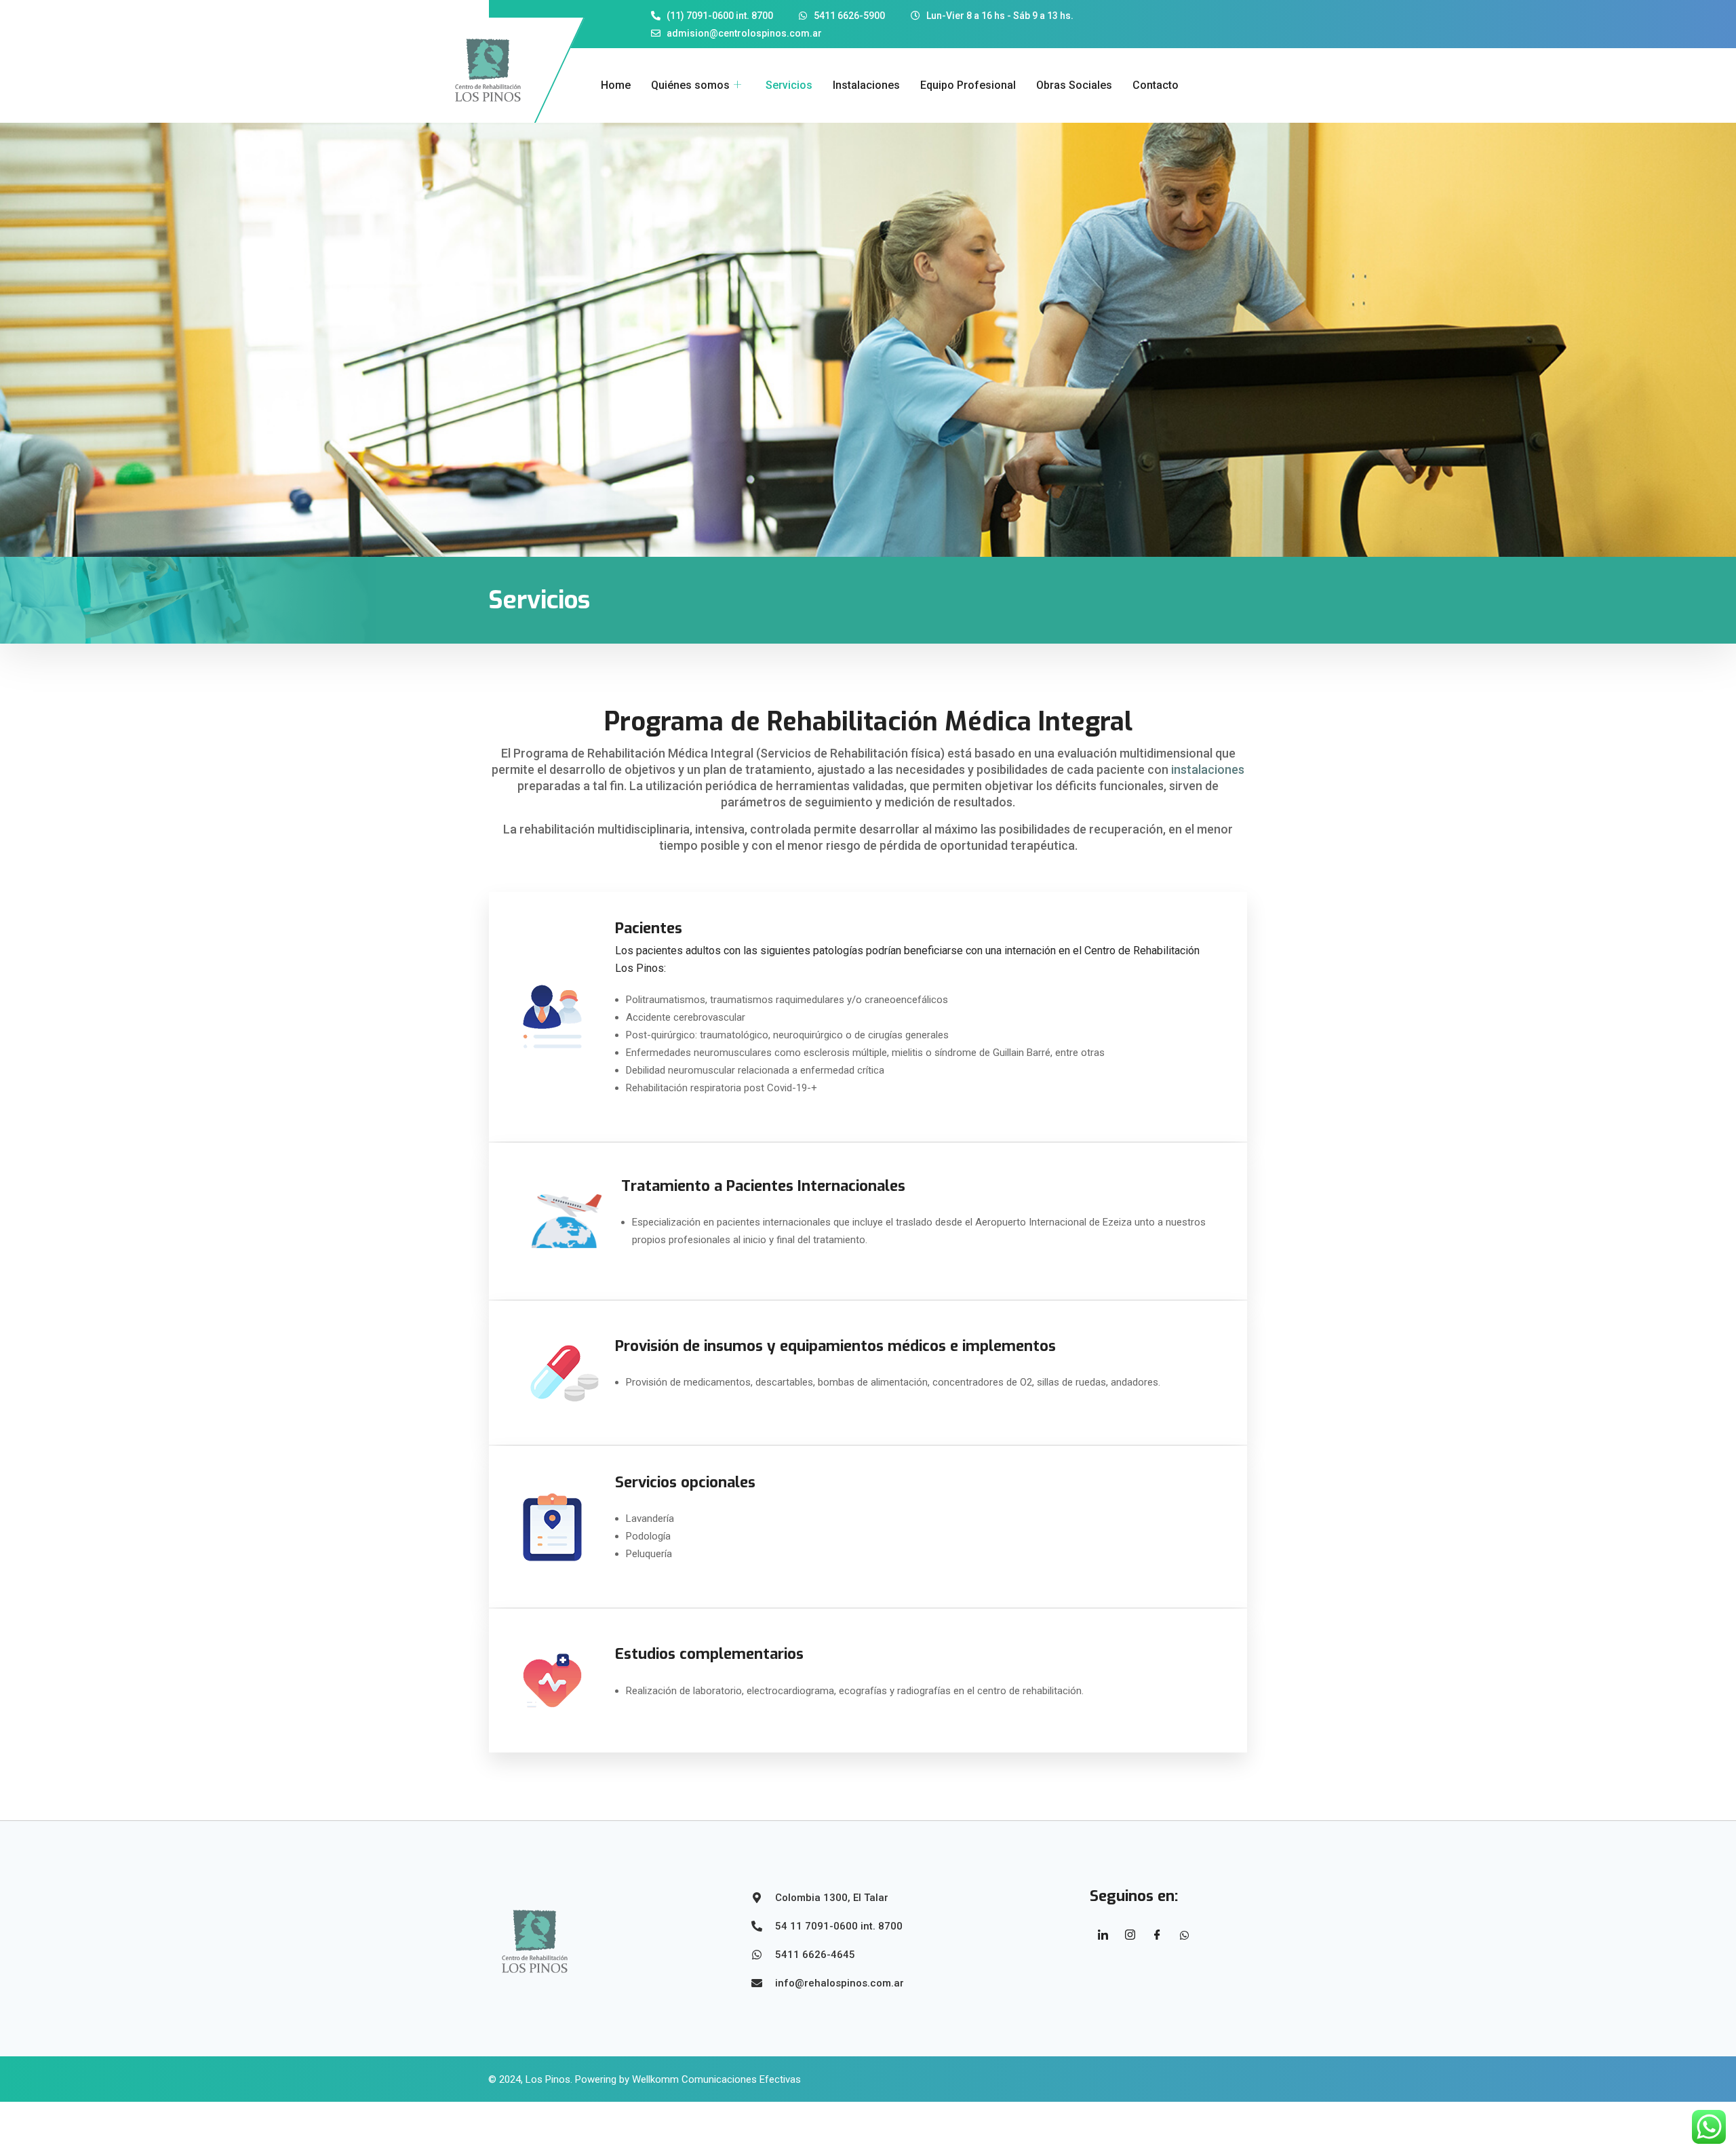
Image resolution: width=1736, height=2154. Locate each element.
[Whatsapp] (1185, 1935)
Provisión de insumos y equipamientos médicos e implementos (835, 1346)
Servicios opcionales (685, 1482)
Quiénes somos (690, 85)
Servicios (789, 85)
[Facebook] (1158, 1935)
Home (616, 85)
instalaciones (1208, 769)
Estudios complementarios (709, 1654)
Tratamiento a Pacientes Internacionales (763, 1186)
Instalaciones (866, 85)
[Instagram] (1130, 1935)
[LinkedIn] (1103, 1935)
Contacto (1156, 85)
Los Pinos (548, 2079)
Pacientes (649, 928)
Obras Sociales (1074, 85)
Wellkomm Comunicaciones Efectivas (716, 2079)
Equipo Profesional (968, 85)
